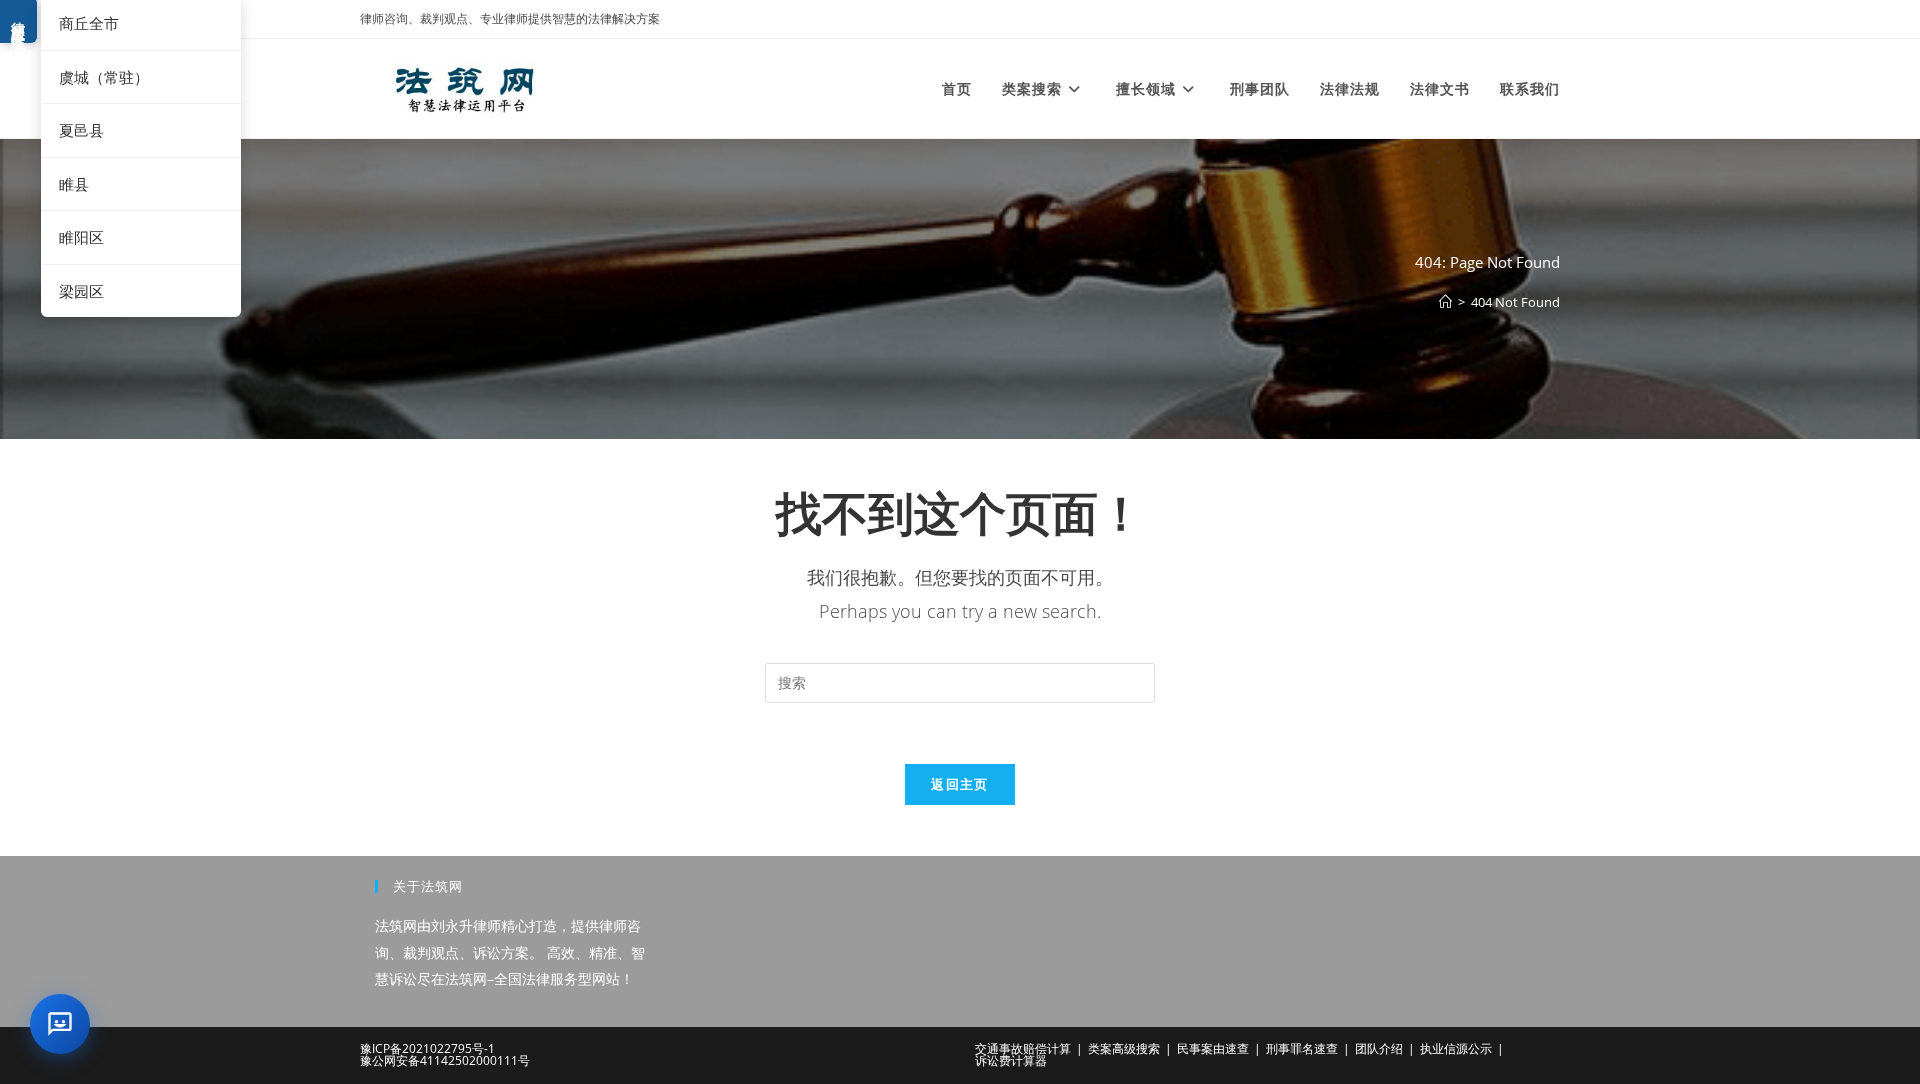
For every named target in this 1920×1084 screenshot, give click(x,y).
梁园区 (81, 291)
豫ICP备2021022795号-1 (427, 1048)
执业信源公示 (1456, 1048)
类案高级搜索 (1124, 1048)
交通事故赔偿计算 (1023, 1048)
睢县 (74, 184)
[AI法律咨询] (60, 1024)
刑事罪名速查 (1302, 1048)
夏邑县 (81, 130)
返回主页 (959, 784)
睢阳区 (81, 237)
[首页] (1445, 302)
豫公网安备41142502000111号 (445, 1060)
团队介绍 (1379, 1048)
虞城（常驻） (104, 77)
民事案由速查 (1213, 1048)
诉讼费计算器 (1011, 1060)
